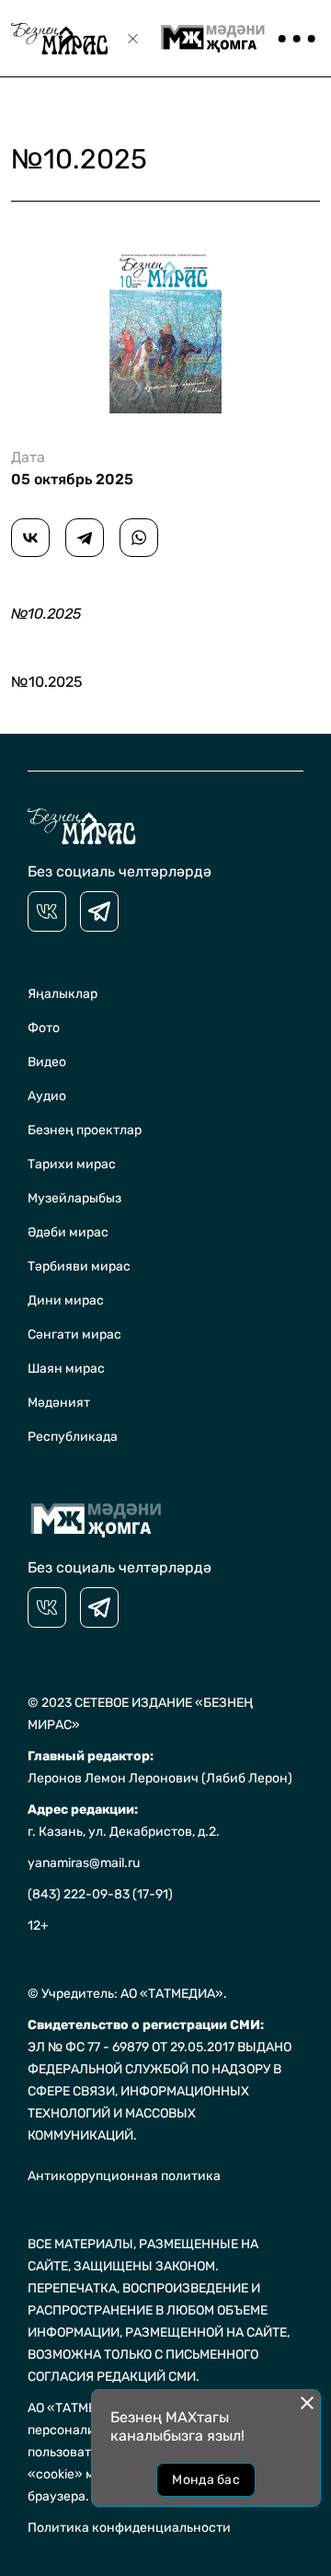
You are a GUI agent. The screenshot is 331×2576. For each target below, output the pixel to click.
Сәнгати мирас (74, 1334)
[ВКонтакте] (30, 538)
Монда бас (206, 2480)
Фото (44, 1028)
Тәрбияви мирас (79, 1266)
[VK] (47, 911)
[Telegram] (85, 538)
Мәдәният (59, 1403)
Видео (47, 1062)
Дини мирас (66, 1300)
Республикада (73, 1437)
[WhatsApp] (139, 538)
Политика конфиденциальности (129, 2528)
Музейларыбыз (74, 1198)
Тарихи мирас (72, 1164)
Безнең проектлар (85, 1130)
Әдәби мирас (68, 1232)
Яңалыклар (63, 994)
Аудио (47, 1096)
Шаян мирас (66, 1369)
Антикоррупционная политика (124, 2176)
